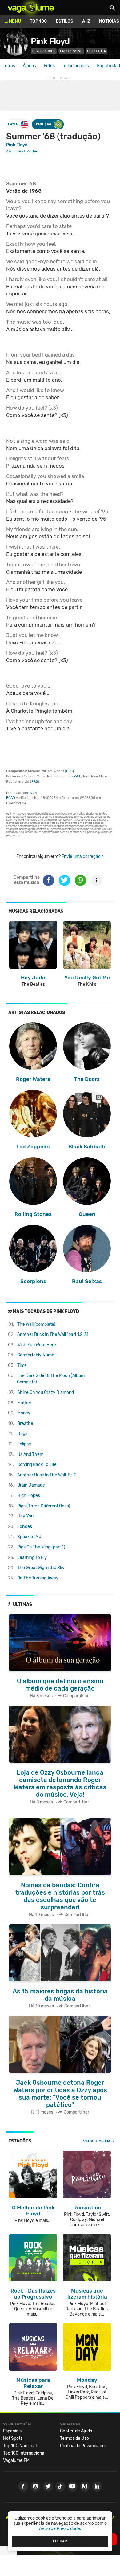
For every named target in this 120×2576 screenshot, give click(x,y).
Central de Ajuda (76, 2431)
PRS (69, 771)
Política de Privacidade (82, 2446)
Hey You (25, 1516)
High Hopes (29, 1496)
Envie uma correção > (83, 856)
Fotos (49, 66)
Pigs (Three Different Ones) (44, 1506)
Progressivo (71, 51)
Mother (24, 1403)
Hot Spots (13, 2438)
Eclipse (24, 1444)
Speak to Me (29, 1537)
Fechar (60, 2541)
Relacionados (76, 66)
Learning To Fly (32, 1558)
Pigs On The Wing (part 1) (41, 1547)
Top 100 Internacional (24, 2453)
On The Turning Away (38, 1578)
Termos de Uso (74, 2438)
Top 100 (38, 21)
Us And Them (30, 1454)
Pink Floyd (50, 41)
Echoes (25, 1527)
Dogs (22, 1434)
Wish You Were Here (37, 1345)
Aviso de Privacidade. (60, 2529)
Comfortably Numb (36, 1355)
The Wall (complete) (36, 1324)
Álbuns (29, 66)
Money (24, 1413)
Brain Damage (31, 1485)
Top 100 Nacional (20, 2446)
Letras (9, 66)
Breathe (25, 1423)
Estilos (64, 21)
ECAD (11, 798)
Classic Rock (44, 51)
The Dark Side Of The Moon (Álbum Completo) (51, 1379)
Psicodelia (96, 51)
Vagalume (31, 8)
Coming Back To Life (37, 1465)
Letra (13, 124)
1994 (33, 793)
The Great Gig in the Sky (41, 1568)
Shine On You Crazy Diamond (46, 1392)
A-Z (86, 21)
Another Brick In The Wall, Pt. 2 (47, 1475)
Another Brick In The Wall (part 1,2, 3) (53, 1334)
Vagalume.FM (97, 2141)
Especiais (12, 2431)
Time (22, 1365)
